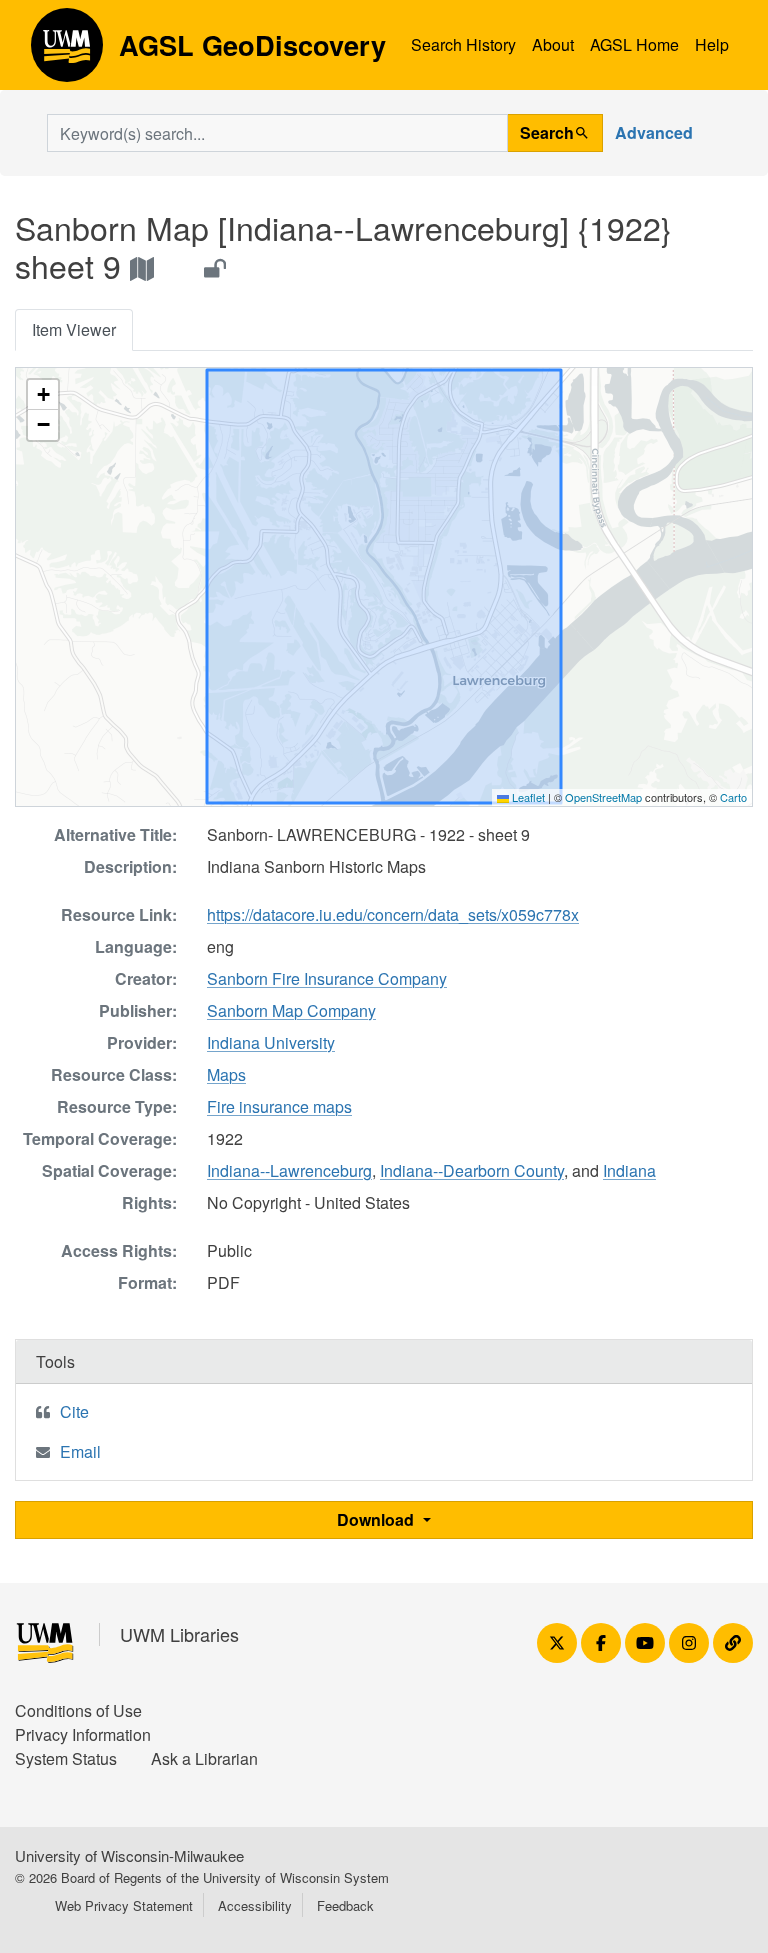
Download (377, 1519)
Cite (74, 1411)
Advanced (654, 132)
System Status (66, 1758)
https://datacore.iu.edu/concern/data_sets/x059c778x (393, 914)
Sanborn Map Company (291, 1010)
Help (712, 44)
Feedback (345, 1905)
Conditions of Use (78, 1710)
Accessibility (255, 1905)
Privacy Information (83, 1734)
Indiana (629, 1170)
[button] (43, 395)
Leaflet (527, 797)
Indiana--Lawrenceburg (289, 1170)
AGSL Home (634, 44)
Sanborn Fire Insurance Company (327, 978)
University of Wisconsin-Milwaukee (129, 1855)
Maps (226, 1074)
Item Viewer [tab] (74, 329)
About (553, 44)
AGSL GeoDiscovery (67, 52)
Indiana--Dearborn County (472, 1170)
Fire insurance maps (279, 1106)
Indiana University (271, 1042)
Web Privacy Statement (124, 1905)
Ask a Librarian (204, 1758)
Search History (463, 44)
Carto (733, 797)
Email (80, 1451)
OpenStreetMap (603, 797)
